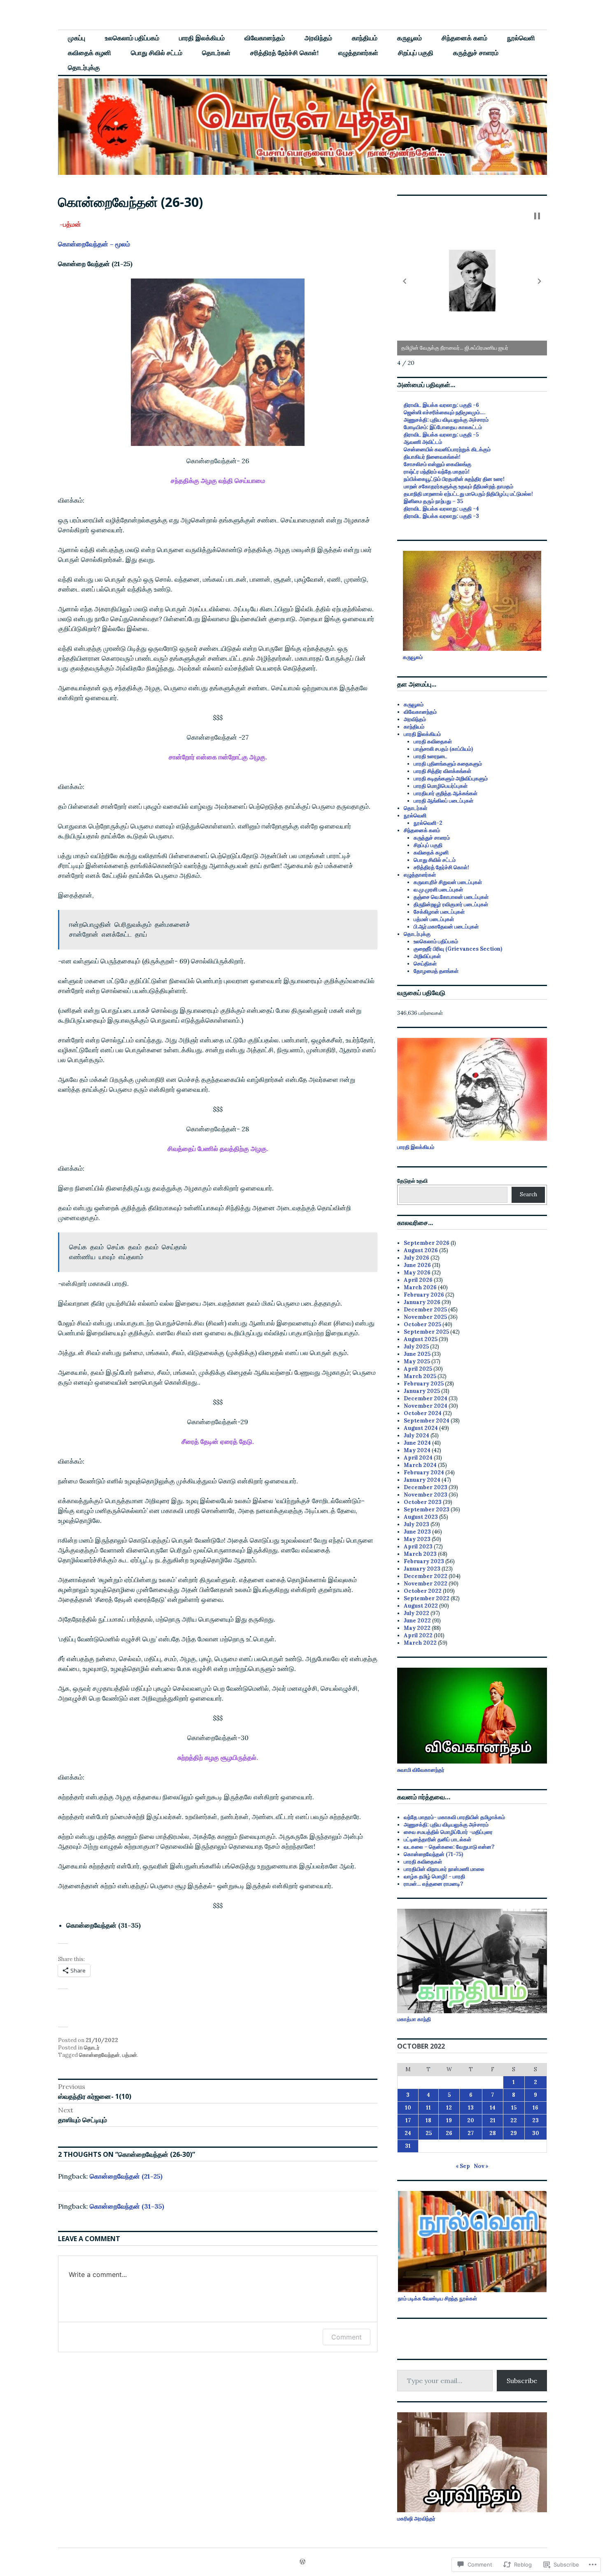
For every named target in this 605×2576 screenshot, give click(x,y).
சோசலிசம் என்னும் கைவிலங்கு (437, 464)
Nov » (481, 2166)
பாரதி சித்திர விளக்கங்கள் (442, 771)
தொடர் (92, 2048)
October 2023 (423, 1502)
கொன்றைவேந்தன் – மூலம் (94, 244)
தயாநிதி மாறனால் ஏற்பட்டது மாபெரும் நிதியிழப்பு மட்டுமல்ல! (468, 494)
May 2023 (417, 1539)
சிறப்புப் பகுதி (416, 53)
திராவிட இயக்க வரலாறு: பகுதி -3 (441, 516)
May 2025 (417, 1361)
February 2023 (424, 1561)
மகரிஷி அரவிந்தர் (416, 2519)
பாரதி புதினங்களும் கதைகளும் (448, 764)
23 (535, 2120)
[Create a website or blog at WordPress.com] (302, 2562)
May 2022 (417, 1628)
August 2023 (421, 1517)
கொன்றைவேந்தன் (99, 2055)
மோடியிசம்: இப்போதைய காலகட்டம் (443, 427)
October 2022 (423, 1591)
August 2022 (421, 1606)
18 (428, 2120)
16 (535, 2108)
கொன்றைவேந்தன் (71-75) (433, 1854)
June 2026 (417, 1265)
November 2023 (426, 1495)
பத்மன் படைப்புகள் (434, 919)
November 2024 (426, 1406)
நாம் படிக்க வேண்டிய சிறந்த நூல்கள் (437, 2299)
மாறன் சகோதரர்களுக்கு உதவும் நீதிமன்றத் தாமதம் (458, 486)
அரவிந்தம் (318, 38)
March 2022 (420, 1643)
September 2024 (427, 1421)
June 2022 (417, 1621)
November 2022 (426, 1584)
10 (408, 2108)
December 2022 (426, 1576)
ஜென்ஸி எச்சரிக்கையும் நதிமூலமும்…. (444, 412)
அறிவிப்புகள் (427, 956)
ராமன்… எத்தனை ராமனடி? (433, 1884)
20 (471, 2120)
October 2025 (422, 1324)
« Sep (463, 2166)
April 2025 (418, 1369)
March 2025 (420, 1376)
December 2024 (426, 1398)
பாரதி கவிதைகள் (433, 741)
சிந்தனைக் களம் (464, 38)
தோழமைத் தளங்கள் (436, 971)
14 (493, 2108)
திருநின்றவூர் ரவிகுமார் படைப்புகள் (451, 904)
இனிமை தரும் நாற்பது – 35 (433, 501)
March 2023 (420, 1554)
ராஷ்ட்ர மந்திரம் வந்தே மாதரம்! (437, 472)
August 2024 (421, 1428)
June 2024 (417, 1443)
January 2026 (422, 1302)
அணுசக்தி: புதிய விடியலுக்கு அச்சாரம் (446, 420)
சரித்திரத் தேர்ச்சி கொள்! (284, 53)
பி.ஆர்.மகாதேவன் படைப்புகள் (446, 927)
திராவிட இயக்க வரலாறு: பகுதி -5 (441, 435)
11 (428, 2108)
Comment (347, 2337)
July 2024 (417, 1435)
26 (449, 2133)
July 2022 (417, 1613)
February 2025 (424, 1384)
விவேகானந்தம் (265, 38)
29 (514, 2133)
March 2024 (420, 1465)
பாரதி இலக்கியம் (202, 38)
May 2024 (417, 1450)
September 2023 (427, 1510)
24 (408, 2133)
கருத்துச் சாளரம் (476, 53)
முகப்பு (77, 38)
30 (536, 2133)
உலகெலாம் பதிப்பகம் (132, 38)
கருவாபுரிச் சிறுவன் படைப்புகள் (448, 882)
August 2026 (421, 1250)
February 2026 (424, 1295)
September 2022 (427, 1598)
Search (528, 1194)
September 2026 (427, 1243)
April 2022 (418, 1635)
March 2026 (420, 1287)
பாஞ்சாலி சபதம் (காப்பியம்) (443, 749)
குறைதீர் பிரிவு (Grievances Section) (458, 949)
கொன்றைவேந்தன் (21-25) (126, 2176)
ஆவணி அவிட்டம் (423, 442)
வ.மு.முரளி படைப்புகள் (438, 890)
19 (449, 2120)
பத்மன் (130, 2055)
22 (514, 2120)
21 (493, 2120)
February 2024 (424, 1472)
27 (471, 2133)
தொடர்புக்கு (84, 67)
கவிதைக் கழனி (90, 53)
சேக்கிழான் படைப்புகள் (439, 912)
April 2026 (418, 1280)
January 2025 (422, 1391)
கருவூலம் (410, 38)
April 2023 (418, 1547)
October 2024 (423, 1413)
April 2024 (418, 1458)
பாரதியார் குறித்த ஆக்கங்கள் (446, 793)
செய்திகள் (425, 964)
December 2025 (425, 1310)
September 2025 (426, 1332)
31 (408, 2146)
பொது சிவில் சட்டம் (157, 53)
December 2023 (426, 1487)
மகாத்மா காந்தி (414, 2019)
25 (429, 2133)
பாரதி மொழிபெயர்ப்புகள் (441, 786)
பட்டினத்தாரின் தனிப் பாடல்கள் (437, 1839)
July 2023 (417, 1524)
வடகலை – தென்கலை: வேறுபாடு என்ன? (449, 1847)
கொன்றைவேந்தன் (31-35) (127, 2206)
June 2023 (417, 1532)
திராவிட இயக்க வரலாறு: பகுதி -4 (441, 509)
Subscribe (522, 2381)
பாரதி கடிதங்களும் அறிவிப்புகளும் (451, 779)
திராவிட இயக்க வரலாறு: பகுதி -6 (441, 405)
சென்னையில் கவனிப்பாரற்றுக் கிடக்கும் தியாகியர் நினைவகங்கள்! (447, 453)
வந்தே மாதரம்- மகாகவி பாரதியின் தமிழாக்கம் (454, 1817)
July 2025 (416, 1347)
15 (514, 2108)
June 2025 (417, 1354)
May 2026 (417, 1273)
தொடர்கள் (216, 53)
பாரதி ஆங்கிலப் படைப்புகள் (443, 801)
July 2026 (417, 1258)
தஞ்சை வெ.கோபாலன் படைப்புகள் (451, 897)
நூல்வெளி (521, 38)
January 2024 (422, 1480)
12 (449, 2108)
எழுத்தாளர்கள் (358, 53)
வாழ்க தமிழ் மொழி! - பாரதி (434, 1876)
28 (493, 2133)
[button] (405, 281)
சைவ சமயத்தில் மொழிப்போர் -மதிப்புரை (449, 1832)
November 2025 (425, 1317)
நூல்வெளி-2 (428, 823)
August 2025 (421, 1339)
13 (471, 2108)
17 (408, 2120)
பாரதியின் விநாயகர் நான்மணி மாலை (444, 1869)
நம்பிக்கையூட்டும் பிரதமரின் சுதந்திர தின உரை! (454, 479)
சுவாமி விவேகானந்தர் (421, 1770)
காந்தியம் (365, 38)
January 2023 (422, 1569)
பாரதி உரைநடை (430, 756)
